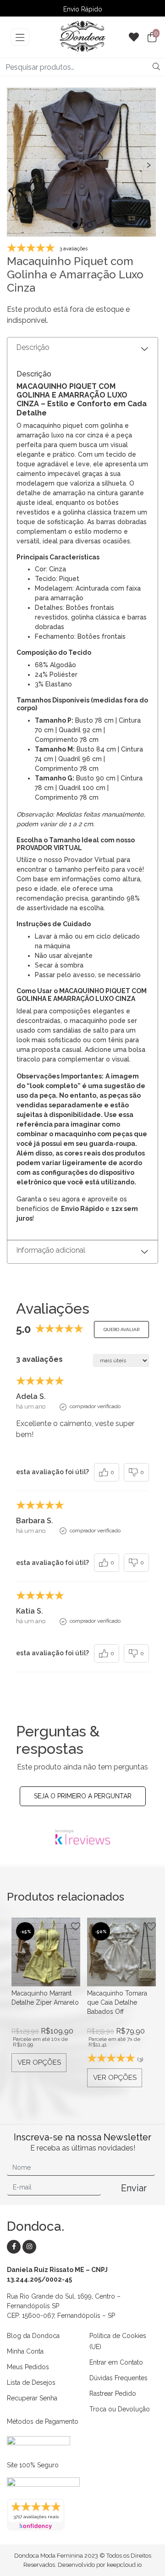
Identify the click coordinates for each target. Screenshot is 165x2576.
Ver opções (39, 2062)
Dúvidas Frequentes (118, 2378)
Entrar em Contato (116, 2362)
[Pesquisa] (156, 67)
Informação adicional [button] (51, 1250)
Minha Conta (25, 2351)
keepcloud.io (124, 2565)
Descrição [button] (33, 347)
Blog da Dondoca (33, 2336)
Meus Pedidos (28, 2367)
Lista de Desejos (31, 2383)
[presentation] (16, 164)
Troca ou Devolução (120, 2409)
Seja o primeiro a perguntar (83, 1796)
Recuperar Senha (32, 2398)
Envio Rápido (83, 9)
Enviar (134, 2188)
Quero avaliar (121, 1329)
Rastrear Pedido (113, 2394)
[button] (75, 225)
